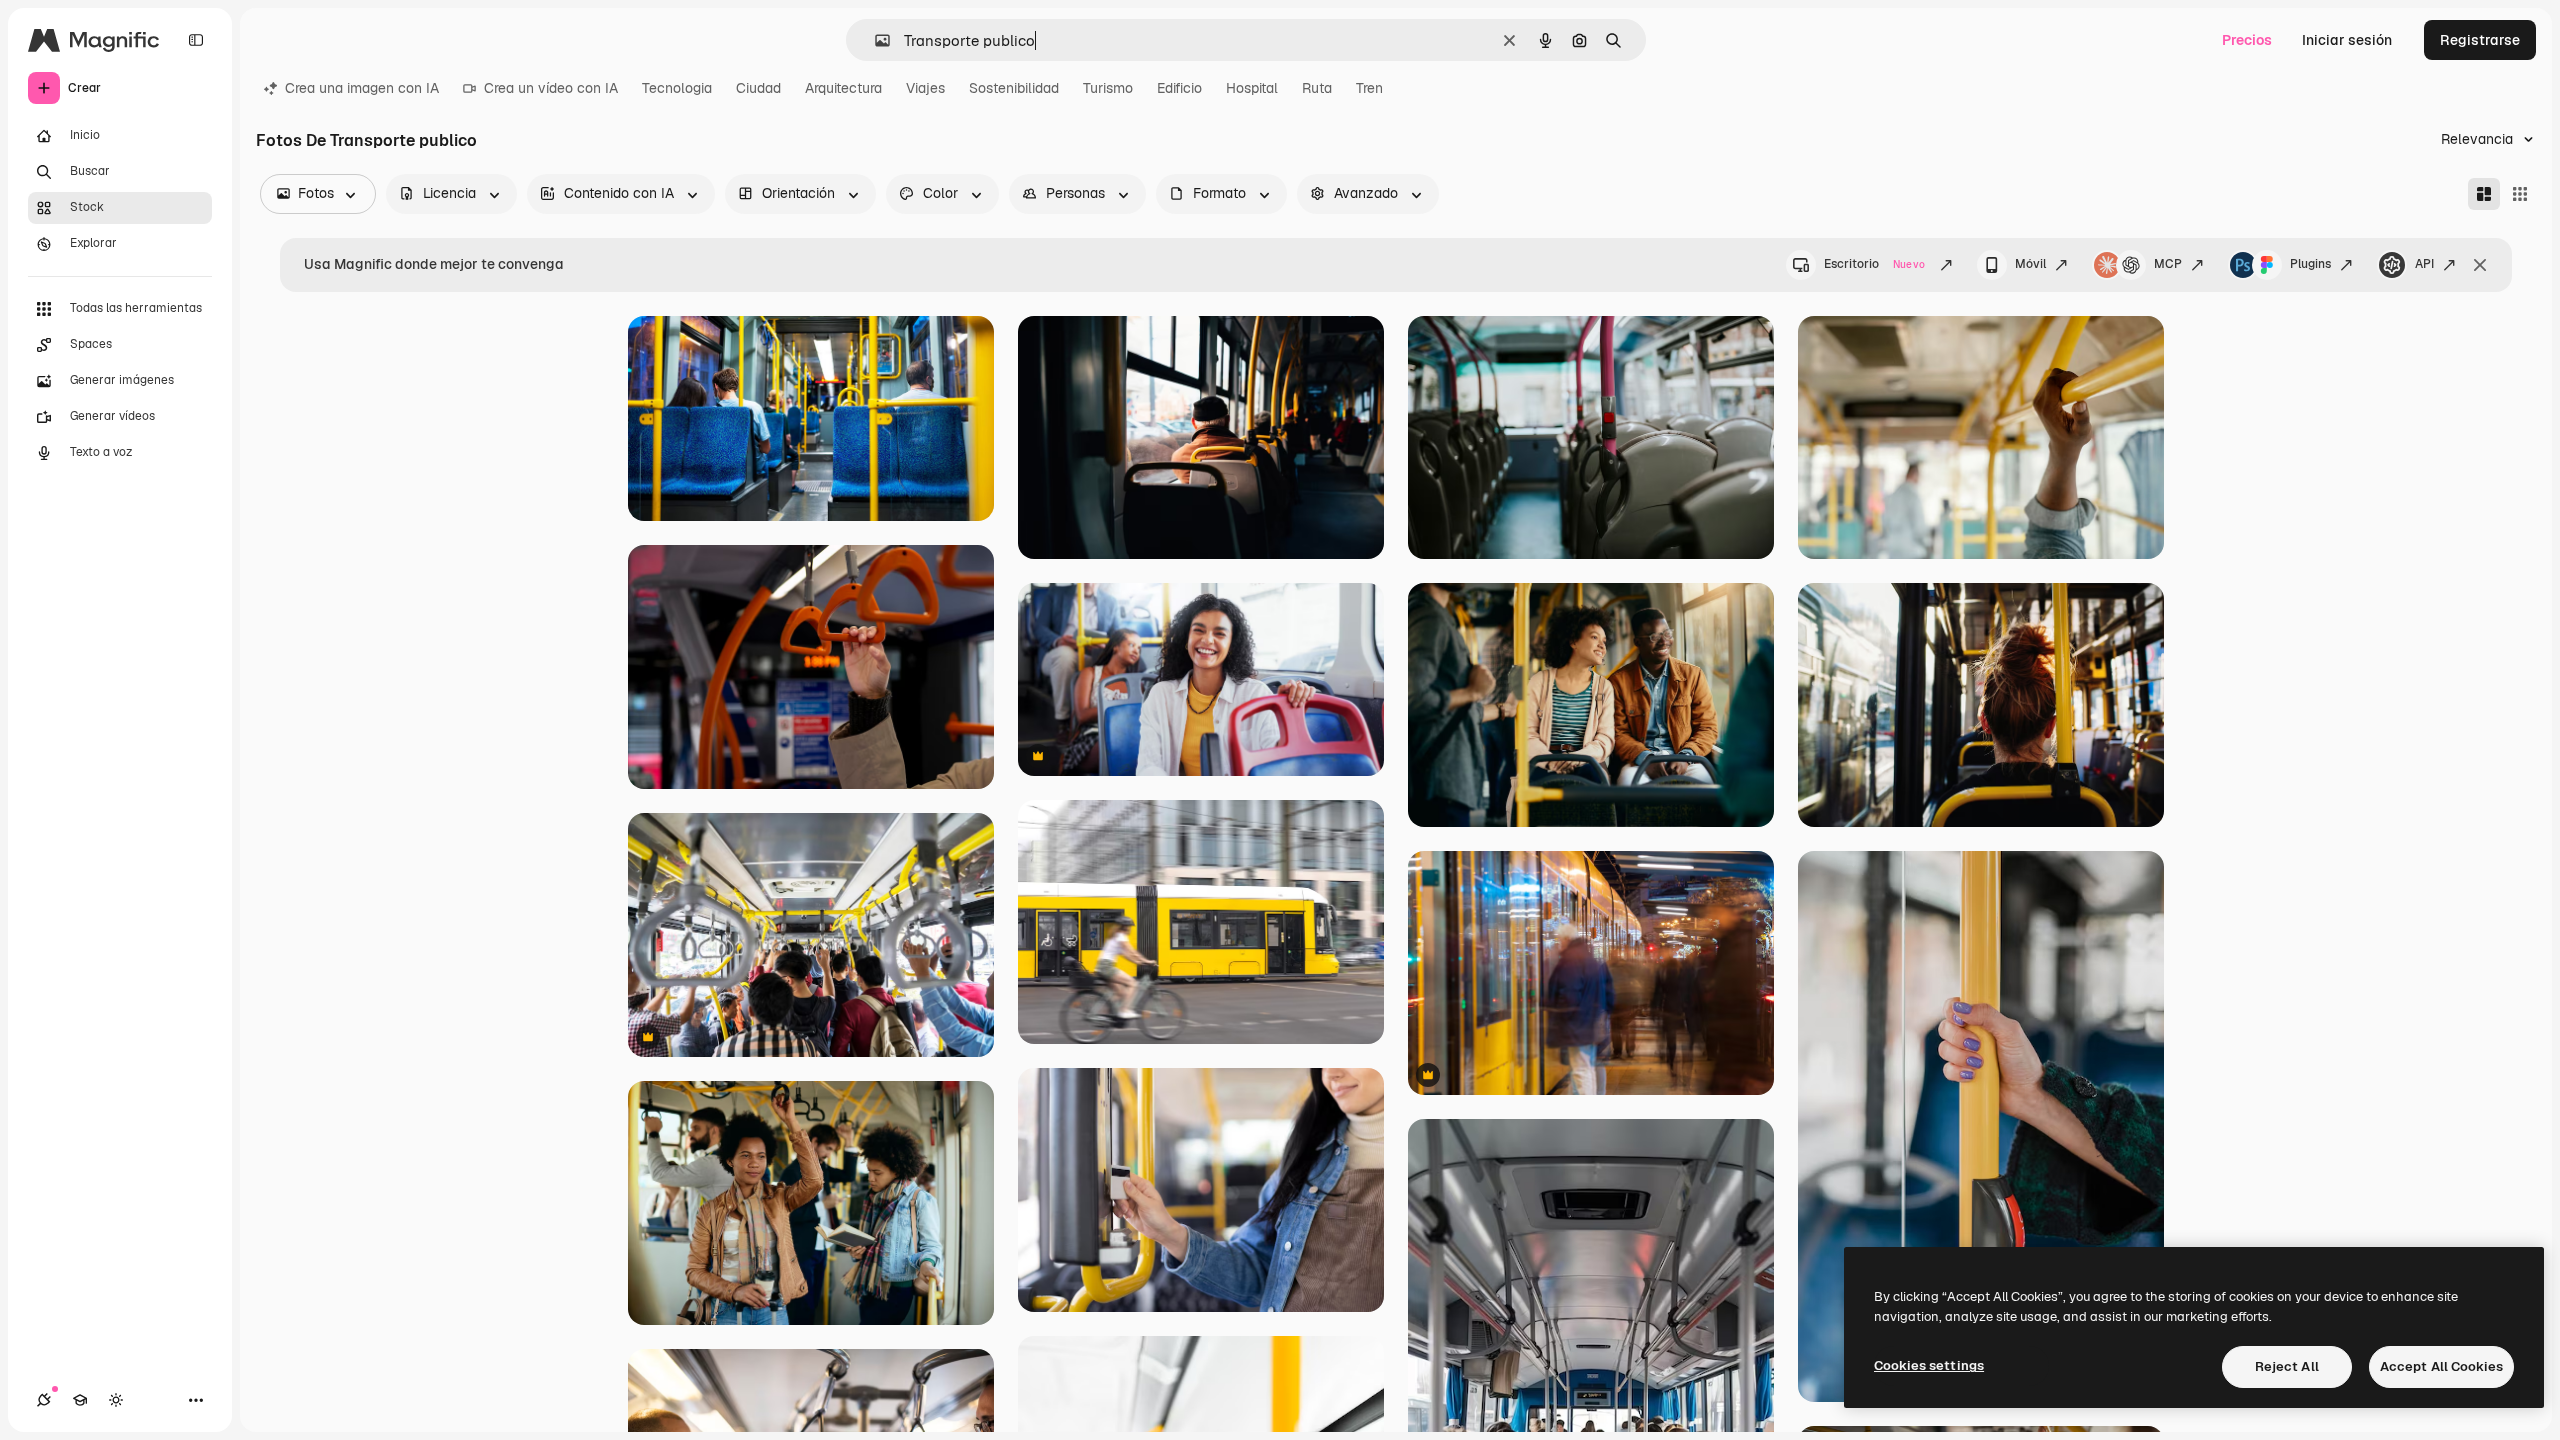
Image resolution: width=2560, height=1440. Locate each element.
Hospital (1252, 88)
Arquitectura (843, 88)
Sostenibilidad (1014, 88)
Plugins (2310, 264)
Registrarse (2480, 40)
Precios (2247, 40)
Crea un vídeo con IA (551, 88)
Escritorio (1874, 264)
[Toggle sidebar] (196, 40)
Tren (1369, 88)
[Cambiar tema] (116, 1400)
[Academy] (80, 1400)
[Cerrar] (2480, 265)
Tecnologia (677, 88)
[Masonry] (2484, 194)
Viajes (925, 88)
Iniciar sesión (2347, 40)
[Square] (2520, 194)
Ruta (1317, 88)
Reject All (2287, 1366)
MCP (2168, 264)
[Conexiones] (44, 1400)
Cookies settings (1929, 1365)
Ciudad (758, 88)
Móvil (2030, 264)
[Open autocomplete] (874, 40)
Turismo (1108, 88)
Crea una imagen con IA (362, 88)
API (2424, 264)
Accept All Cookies (2441, 1366)
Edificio (1179, 88)
